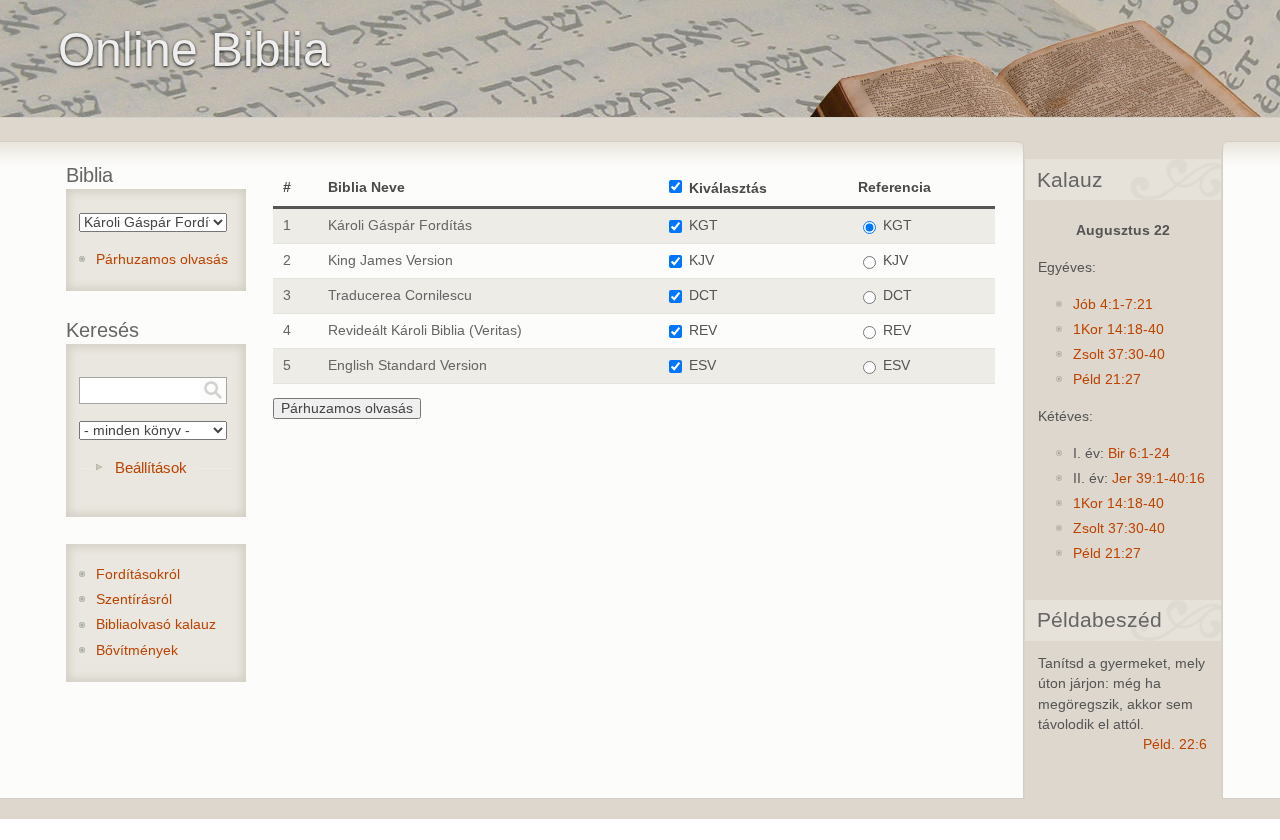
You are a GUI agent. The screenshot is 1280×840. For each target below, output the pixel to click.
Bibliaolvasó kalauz (156, 624)
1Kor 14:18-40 (1118, 329)
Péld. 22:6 (1175, 744)
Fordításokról (138, 574)
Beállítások (151, 467)
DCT (703, 295)
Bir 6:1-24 (1139, 453)
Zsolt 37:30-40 (1119, 354)
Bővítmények (137, 650)
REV (703, 330)
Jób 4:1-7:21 (1113, 304)
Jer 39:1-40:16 (1158, 478)
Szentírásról (134, 599)
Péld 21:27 (1107, 379)
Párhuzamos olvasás (162, 259)
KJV (701, 260)
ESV (702, 365)
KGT (703, 225)
